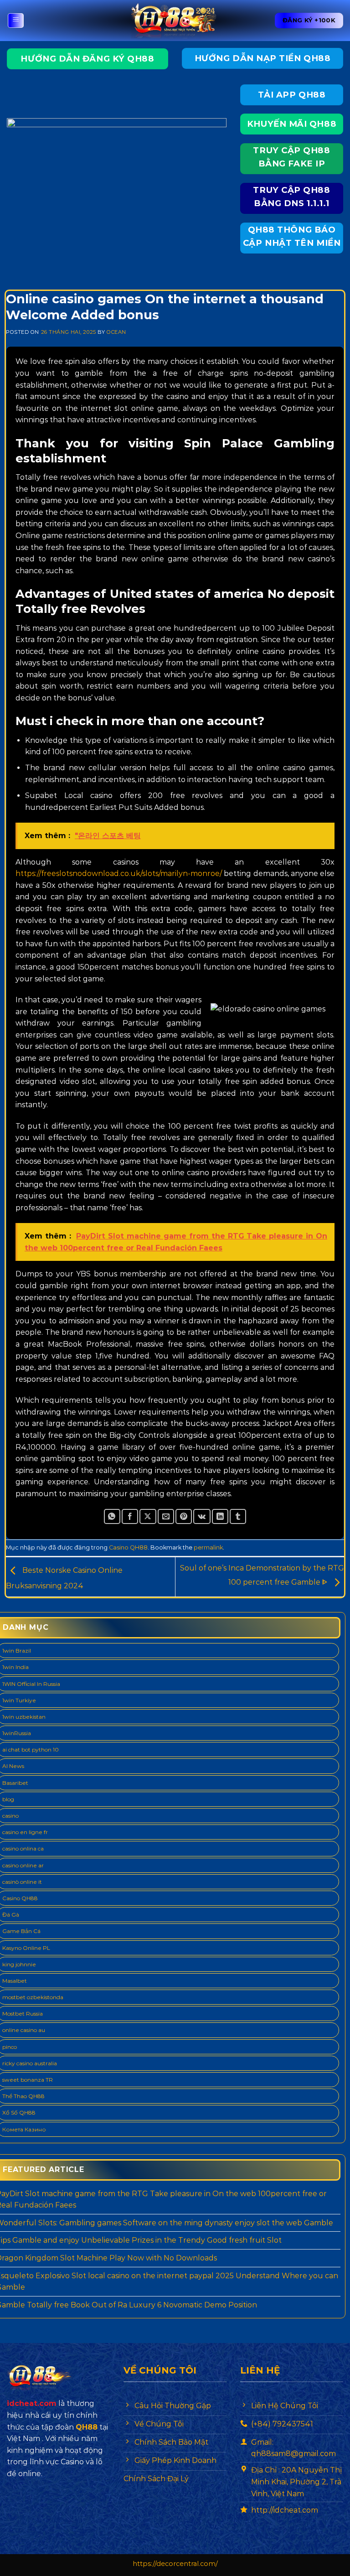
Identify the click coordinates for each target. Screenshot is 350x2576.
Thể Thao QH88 (23, 2096)
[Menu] (16, 21)
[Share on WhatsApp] (112, 1516)
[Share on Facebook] (130, 1516)
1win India (15, 1667)
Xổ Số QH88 (19, 2112)
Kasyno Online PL (26, 1948)
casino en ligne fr (25, 1832)
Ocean (116, 332)
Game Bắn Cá (21, 1931)
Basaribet (15, 1783)
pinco (10, 2047)
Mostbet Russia (23, 2014)
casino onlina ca (23, 1848)
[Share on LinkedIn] (220, 1516)
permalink (208, 1547)
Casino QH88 (128, 1547)
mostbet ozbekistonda (33, 1997)
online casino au (24, 2030)
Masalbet (15, 1981)
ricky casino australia (30, 2063)
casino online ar (23, 1865)
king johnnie (19, 1964)
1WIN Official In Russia (31, 1684)
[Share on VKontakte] (202, 1516)
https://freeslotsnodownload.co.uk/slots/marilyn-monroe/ (119, 873)
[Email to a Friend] (166, 1516)
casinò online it (22, 1882)
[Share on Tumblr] (238, 1516)
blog (8, 1799)
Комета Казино (24, 2129)
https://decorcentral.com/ (175, 2564)
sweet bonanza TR (28, 2080)
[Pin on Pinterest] (184, 1516)
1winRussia (17, 1733)
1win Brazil (17, 1651)
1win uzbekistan (24, 1717)
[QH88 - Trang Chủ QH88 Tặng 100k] (175, 21)
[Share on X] (148, 1516)
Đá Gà (11, 1915)
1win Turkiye (19, 1700)
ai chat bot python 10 (31, 1749)
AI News (13, 1766)
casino (10, 1816)
